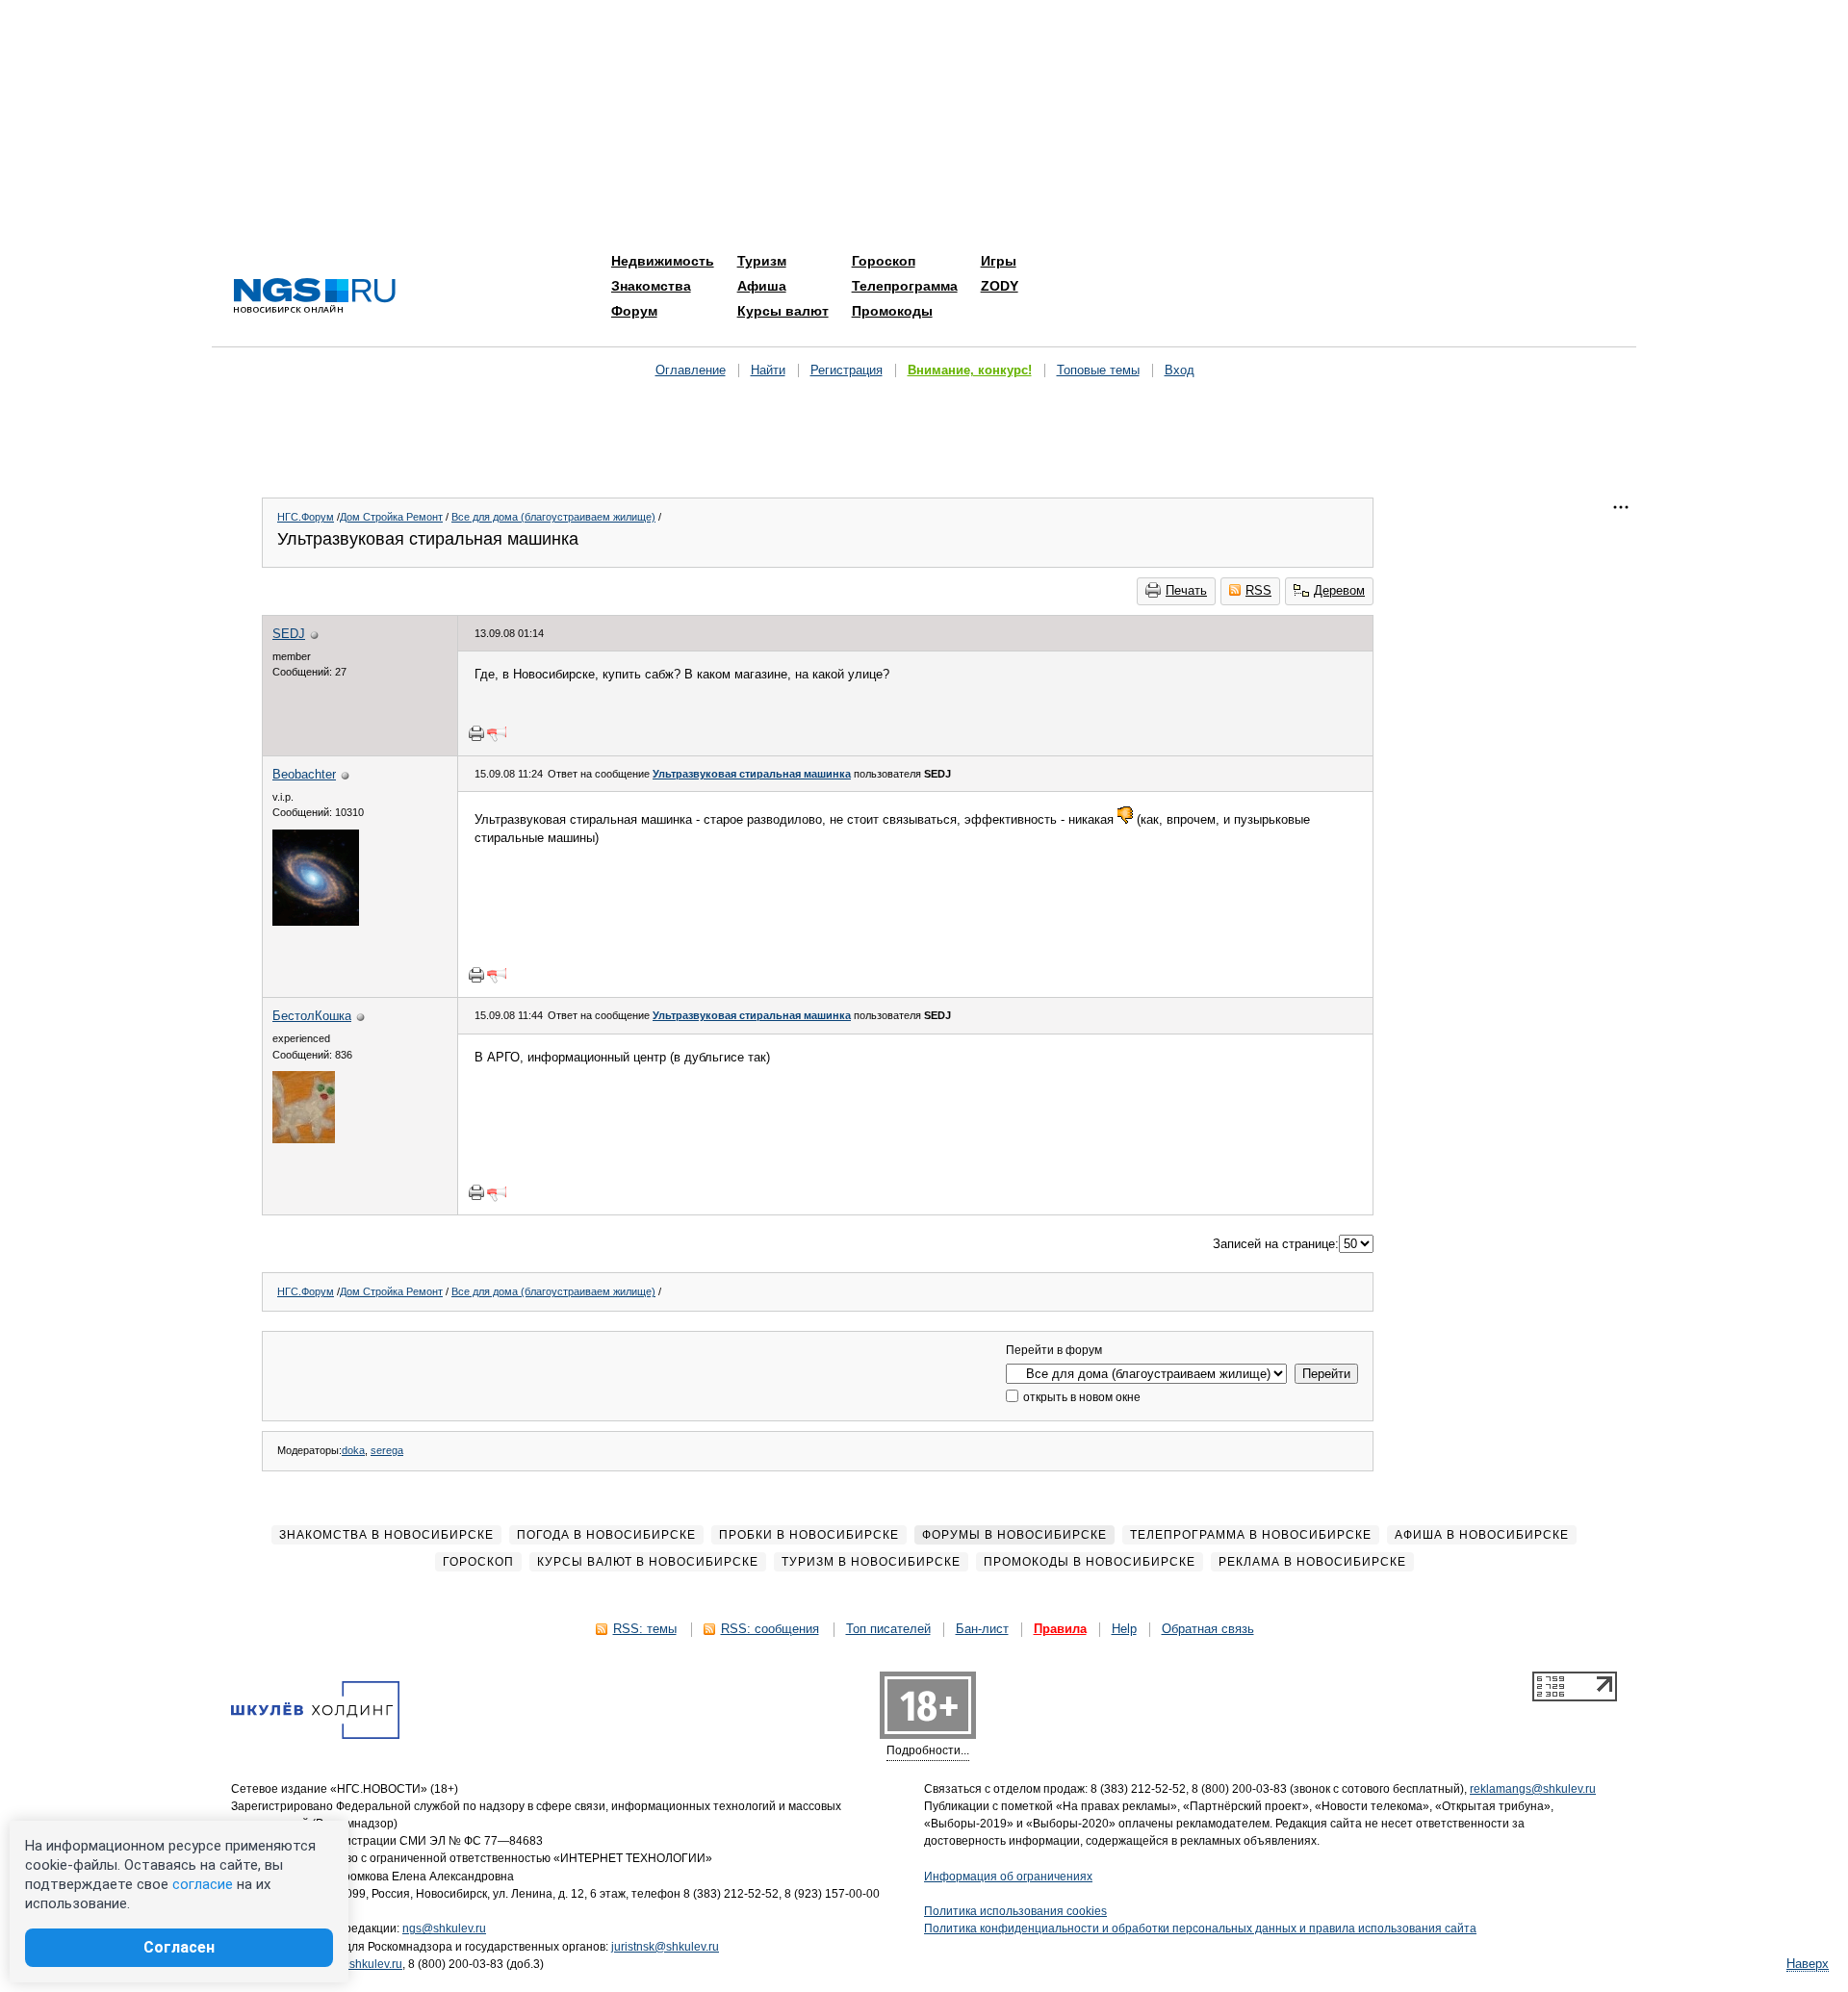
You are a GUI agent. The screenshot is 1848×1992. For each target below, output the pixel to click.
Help (1124, 1629)
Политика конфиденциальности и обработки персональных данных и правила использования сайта (1200, 1928)
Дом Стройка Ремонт (391, 517)
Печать (1186, 590)
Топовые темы (1098, 370)
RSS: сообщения (770, 1629)
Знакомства (651, 286)
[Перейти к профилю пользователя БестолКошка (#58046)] (304, 1139)
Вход (1180, 370)
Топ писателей (888, 1629)
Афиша (762, 286)
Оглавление (691, 370)
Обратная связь (1208, 1629)
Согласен (179, 1947)
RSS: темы (645, 1629)
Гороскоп (884, 261)
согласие (203, 1884)
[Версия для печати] (476, 733)
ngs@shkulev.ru (444, 1928)
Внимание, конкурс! (970, 370)
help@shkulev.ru (359, 1964)
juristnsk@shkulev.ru (665, 1947)
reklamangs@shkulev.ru (1533, 1789)
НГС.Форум (306, 517)
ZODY (1000, 286)
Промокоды (892, 311)
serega (387, 1450)
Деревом (1339, 590)
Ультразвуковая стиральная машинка (752, 774)
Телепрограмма (905, 286)
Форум (634, 311)
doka (353, 1450)
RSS (1258, 590)
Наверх (1808, 1964)
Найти (768, 370)
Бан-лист (982, 1629)
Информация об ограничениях (1008, 1877)
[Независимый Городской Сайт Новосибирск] (315, 297)
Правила (1060, 1629)
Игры (999, 261)
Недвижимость (663, 261)
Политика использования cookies (1015, 1911)
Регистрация (847, 370)
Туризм (762, 261)
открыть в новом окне (1080, 1397)
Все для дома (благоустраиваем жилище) (553, 517)
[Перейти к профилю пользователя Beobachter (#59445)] (316, 921)
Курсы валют (783, 311)
